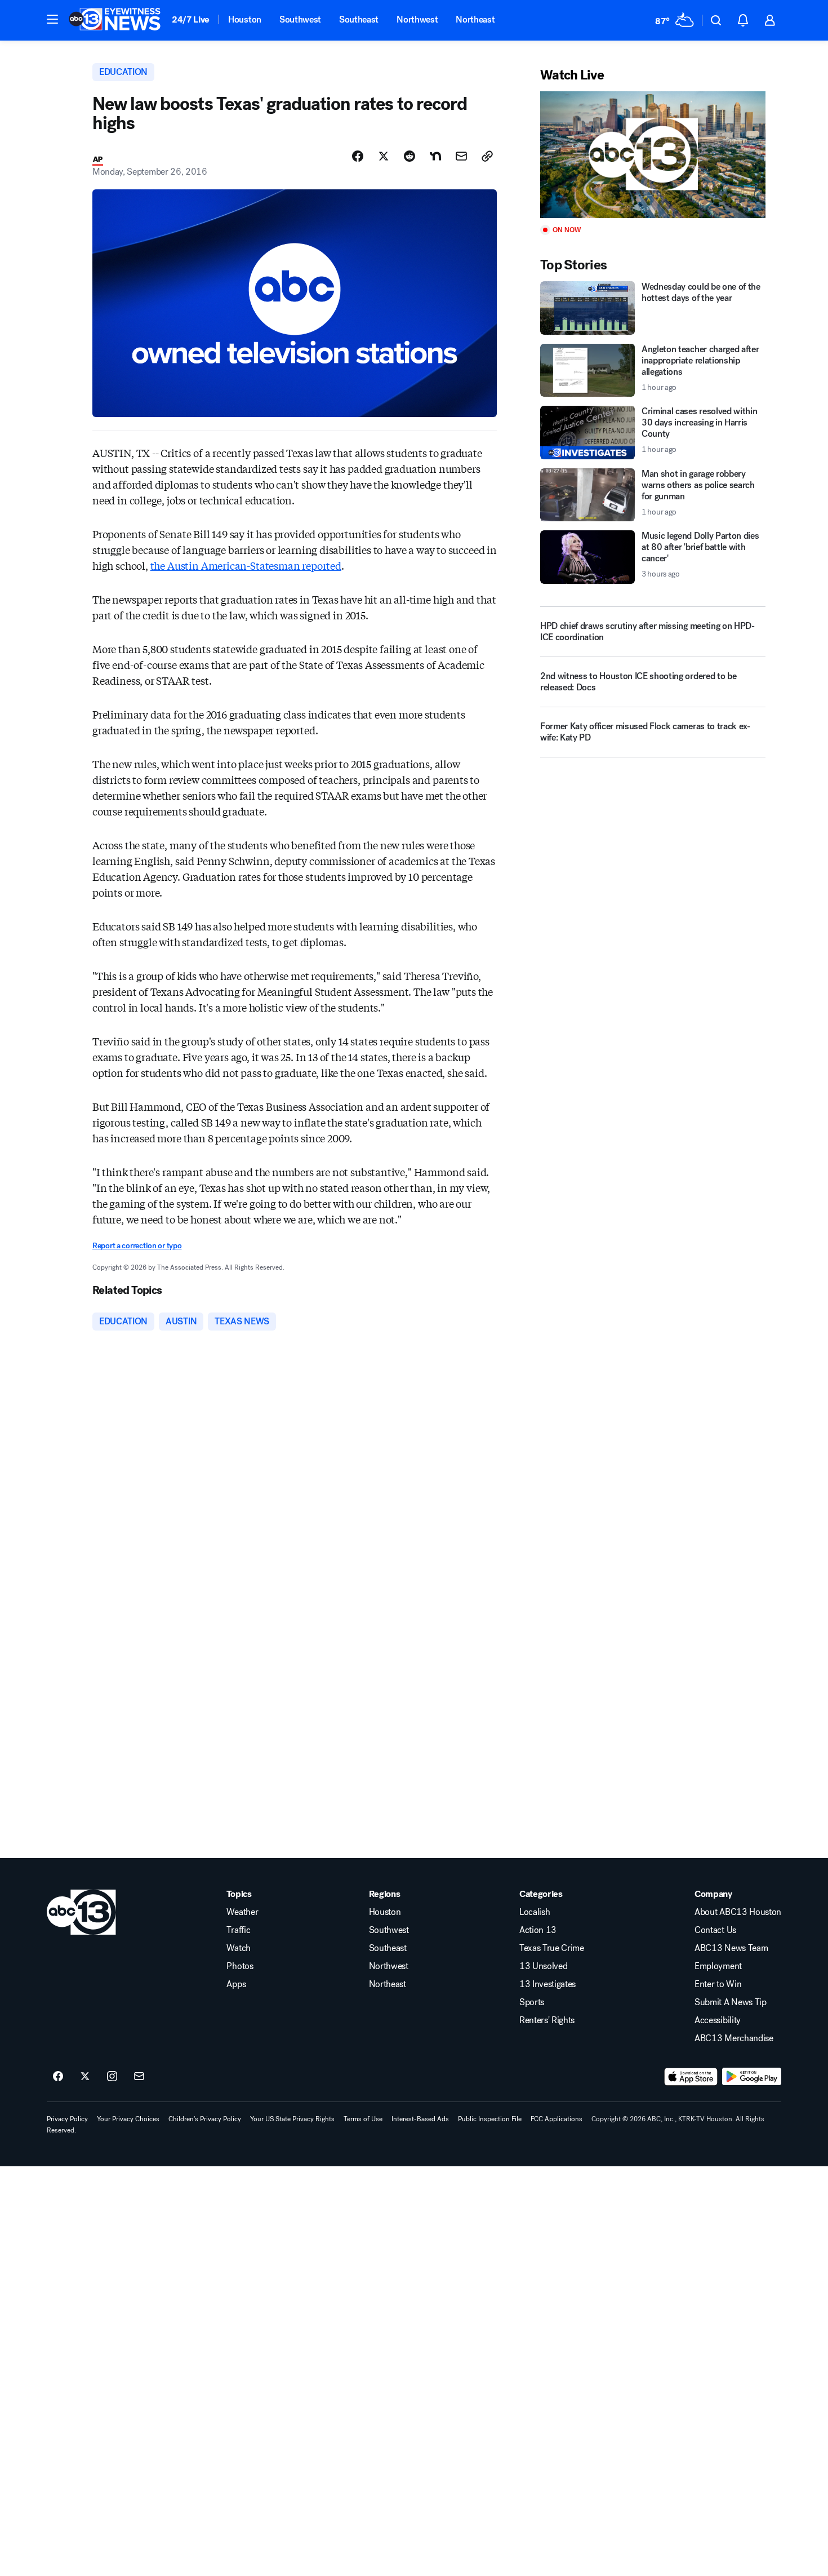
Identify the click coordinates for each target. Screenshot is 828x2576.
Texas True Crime (552, 1948)
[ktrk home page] (81, 1912)
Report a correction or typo (137, 1246)
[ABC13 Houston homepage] (115, 20)
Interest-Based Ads (420, 2119)
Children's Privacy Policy (205, 2119)
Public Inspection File (490, 2119)
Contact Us (715, 1930)
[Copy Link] (487, 156)
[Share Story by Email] (461, 156)
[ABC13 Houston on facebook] (58, 2077)
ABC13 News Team (731, 1948)
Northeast (475, 19)
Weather (242, 1912)
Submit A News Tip (731, 2002)
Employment (718, 1966)
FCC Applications (557, 2119)
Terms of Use (363, 2119)
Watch (238, 1948)
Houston (245, 19)
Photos (240, 1966)
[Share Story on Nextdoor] (435, 156)
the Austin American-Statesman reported (246, 565)
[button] (52, 19)
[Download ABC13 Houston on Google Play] (752, 2077)
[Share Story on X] (384, 156)
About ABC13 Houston (738, 1912)
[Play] (653, 155)
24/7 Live (191, 19)
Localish (535, 1912)
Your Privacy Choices (128, 2119)
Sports (532, 2002)
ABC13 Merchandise (734, 2038)
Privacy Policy (67, 2119)
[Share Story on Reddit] (409, 156)
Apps (236, 1984)
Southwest (300, 19)
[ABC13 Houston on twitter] (85, 2077)
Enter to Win (718, 1984)
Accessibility (718, 2020)
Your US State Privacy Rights (292, 2119)
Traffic (238, 1930)
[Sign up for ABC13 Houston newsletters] (139, 2077)
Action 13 (538, 1930)
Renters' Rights (547, 2020)
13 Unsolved (543, 1966)
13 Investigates (547, 1984)
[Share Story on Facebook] (358, 156)
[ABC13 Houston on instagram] (112, 2077)
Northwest (417, 19)
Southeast (359, 19)
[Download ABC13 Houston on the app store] (691, 2077)
